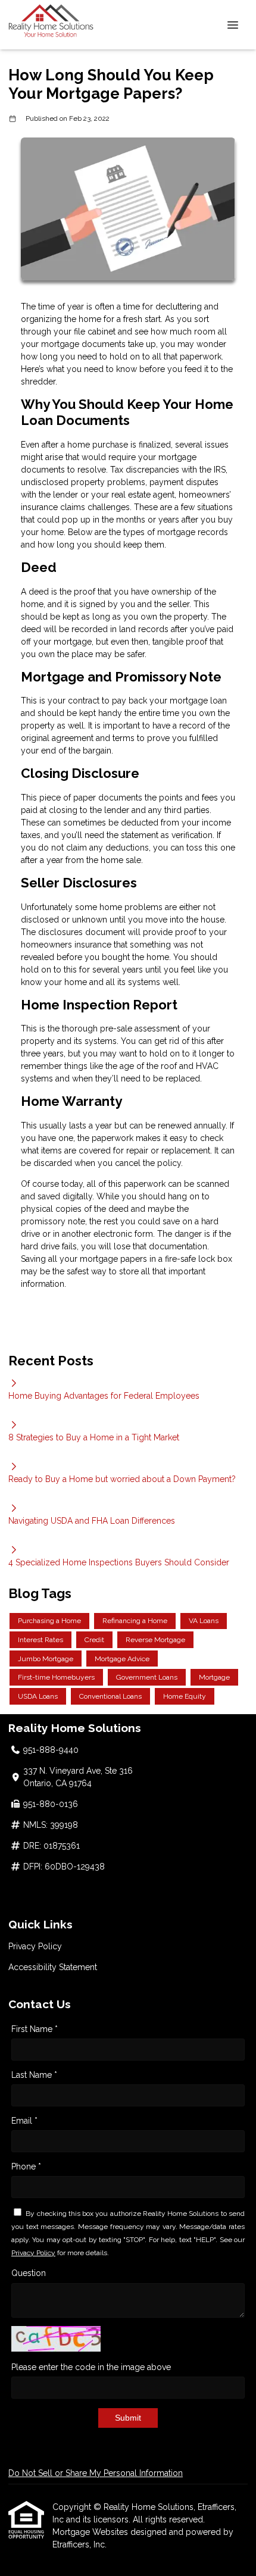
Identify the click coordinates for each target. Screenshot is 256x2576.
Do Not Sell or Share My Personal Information (96, 2473)
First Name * (35, 2029)
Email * (24, 2121)
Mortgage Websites (91, 2532)
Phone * (26, 2167)
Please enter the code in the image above (91, 2367)
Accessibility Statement (53, 1967)
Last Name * (34, 2075)
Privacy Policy (35, 1946)
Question (29, 2273)
